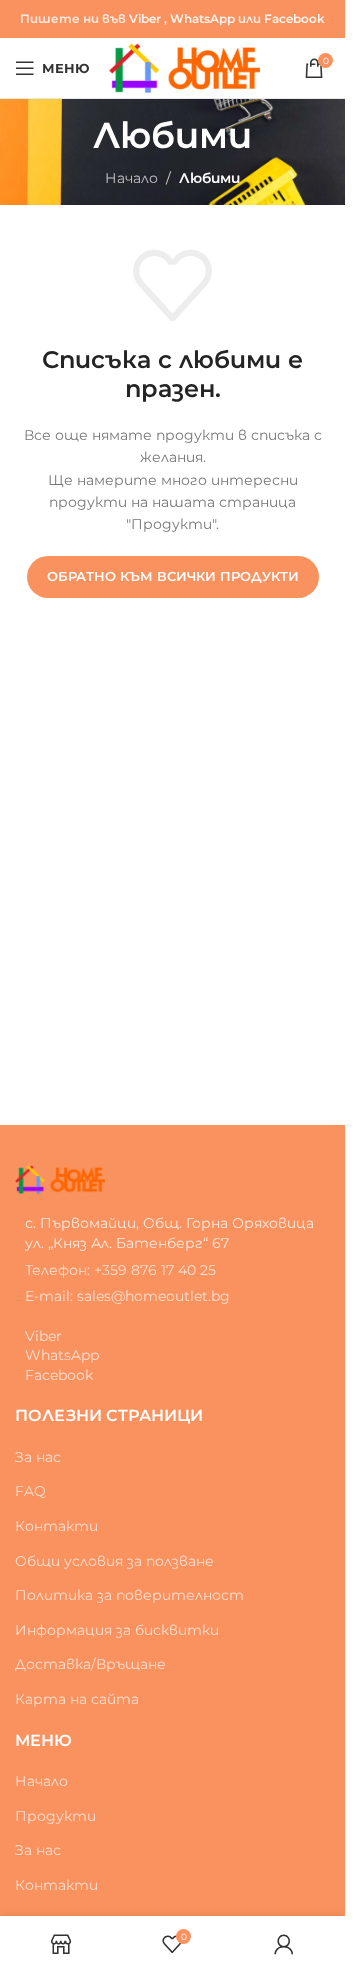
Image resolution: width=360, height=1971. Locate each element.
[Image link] (60, 1178)
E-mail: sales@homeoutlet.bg (127, 1296)
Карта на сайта (77, 1699)
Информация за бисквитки (117, 1630)
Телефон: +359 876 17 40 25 (120, 1270)
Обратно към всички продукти (173, 576)
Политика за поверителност (129, 1595)
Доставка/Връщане (90, 1664)
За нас (38, 1457)
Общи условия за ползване (114, 1561)
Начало (131, 178)
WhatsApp (202, 18)
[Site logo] (184, 67)
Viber (145, 18)
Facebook (294, 18)
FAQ (30, 1491)
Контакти (56, 1526)
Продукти (55, 1816)
